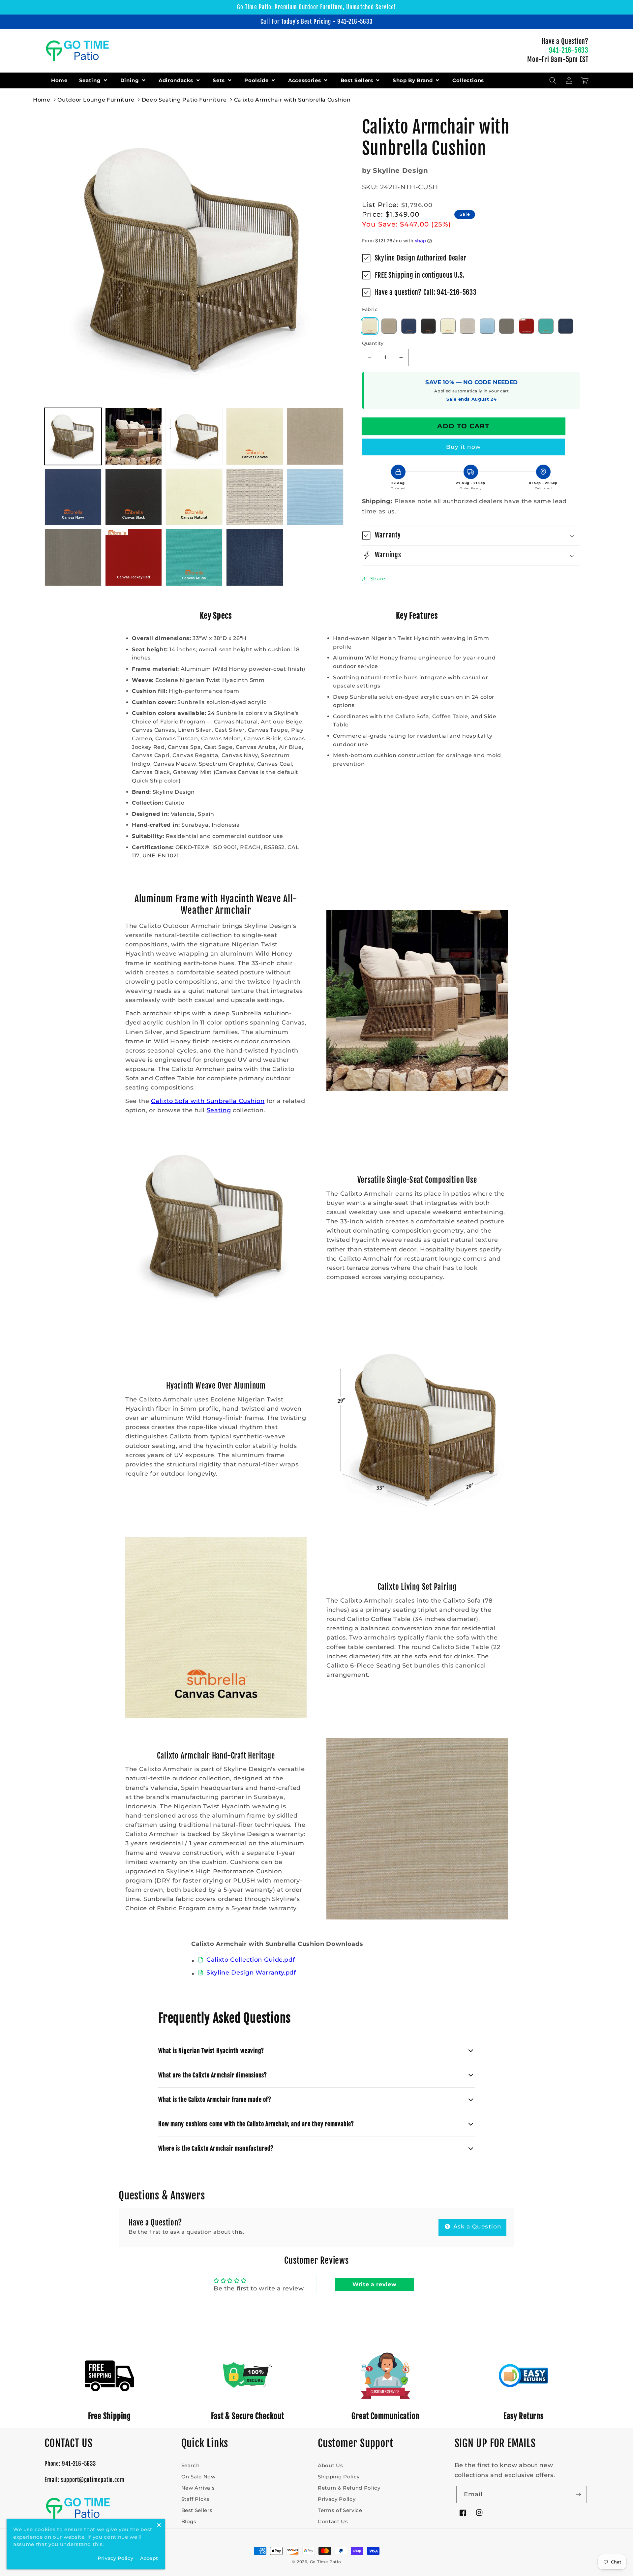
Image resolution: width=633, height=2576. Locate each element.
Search (191, 2465)
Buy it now (464, 447)
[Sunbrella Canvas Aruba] (546, 326)
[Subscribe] (578, 2495)
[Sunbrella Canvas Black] (428, 326)
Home (59, 80)
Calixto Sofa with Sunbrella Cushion (208, 1101)
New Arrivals (198, 2488)
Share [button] (378, 579)
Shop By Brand (413, 80)
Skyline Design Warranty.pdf (251, 1972)
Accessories (305, 80)
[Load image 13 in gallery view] (194, 557)
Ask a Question (477, 2226)
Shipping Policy (339, 2477)
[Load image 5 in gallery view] (315, 436)
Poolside (257, 80)
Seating (91, 80)
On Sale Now (198, 2477)
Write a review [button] (374, 2284)
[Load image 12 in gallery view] (134, 557)
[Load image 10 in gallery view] (315, 497)
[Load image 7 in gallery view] (134, 497)
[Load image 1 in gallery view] (73, 436)
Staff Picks (196, 2499)
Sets (219, 80)
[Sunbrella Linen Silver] (467, 326)
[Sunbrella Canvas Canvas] (370, 326)
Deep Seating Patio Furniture (184, 100)
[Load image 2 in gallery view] (134, 436)
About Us (330, 2465)
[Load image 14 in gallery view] (255, 557)
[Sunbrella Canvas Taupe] (389, 326)
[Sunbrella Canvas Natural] (448, 326)
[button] (553, 80)
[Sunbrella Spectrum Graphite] (507, 326)
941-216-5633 (569, 50)
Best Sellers (358, 80)
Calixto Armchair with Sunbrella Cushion (292, 100)
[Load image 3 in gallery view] (194, 436)
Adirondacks (177, 80)
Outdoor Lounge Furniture (96, 100)
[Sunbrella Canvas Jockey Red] (527, 326)
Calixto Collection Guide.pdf (251, 1960)
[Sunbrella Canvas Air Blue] (487, 326)
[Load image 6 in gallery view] (73, 497)
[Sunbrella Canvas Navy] (409, 326)
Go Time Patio (326, 2562)
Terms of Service (340, 2510)
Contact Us (333, 2521)
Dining (131, 80)
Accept (149, 2558)
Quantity (373, 343)
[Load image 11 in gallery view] (73, 557)
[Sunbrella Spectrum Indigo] (566, 326)
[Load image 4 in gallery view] (255, 436)
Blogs (189, 2521)
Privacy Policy (337, 2499)
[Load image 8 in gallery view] (194, 497)
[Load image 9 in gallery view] (255, 497)
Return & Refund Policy (349, 2488)
